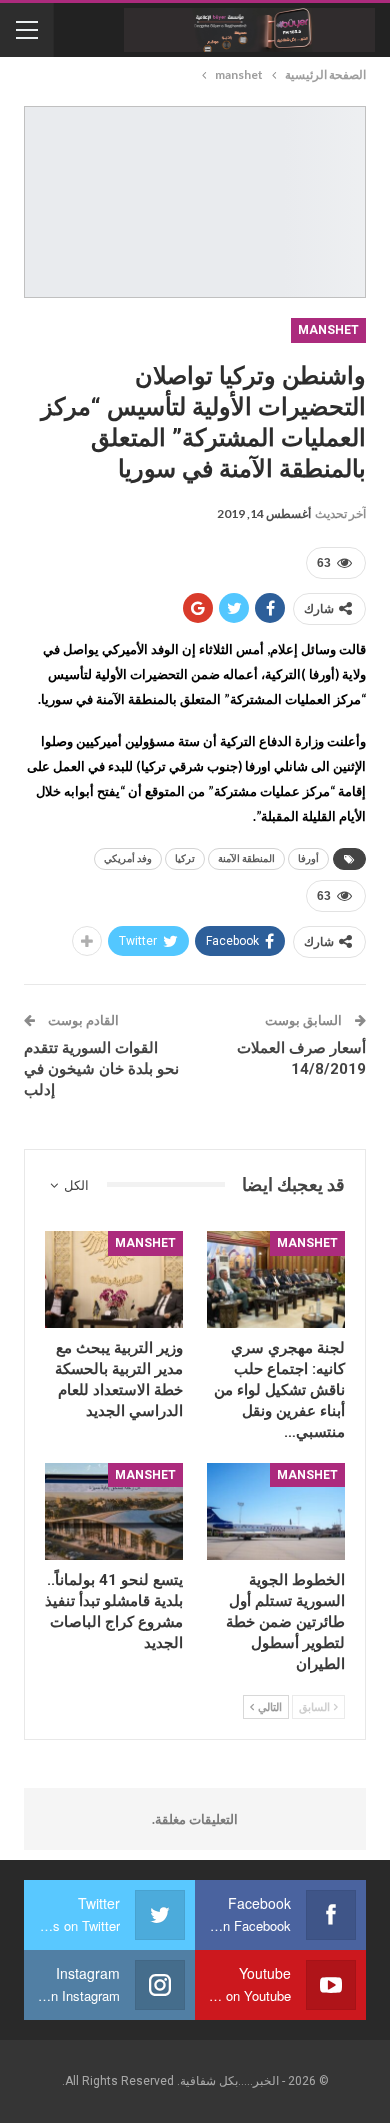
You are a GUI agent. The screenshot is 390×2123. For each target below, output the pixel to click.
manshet (328, 330)
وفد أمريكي (128, 858)
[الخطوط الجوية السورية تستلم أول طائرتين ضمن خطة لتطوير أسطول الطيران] (276, 1511)
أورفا (308, 858)
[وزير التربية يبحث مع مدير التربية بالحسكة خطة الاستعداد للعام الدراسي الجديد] (114, 1279)
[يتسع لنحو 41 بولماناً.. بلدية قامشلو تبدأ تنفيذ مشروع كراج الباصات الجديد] (114, 1511)
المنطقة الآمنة (246, 858)
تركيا (185, 858)
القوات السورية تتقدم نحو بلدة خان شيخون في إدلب (101, 1069)
